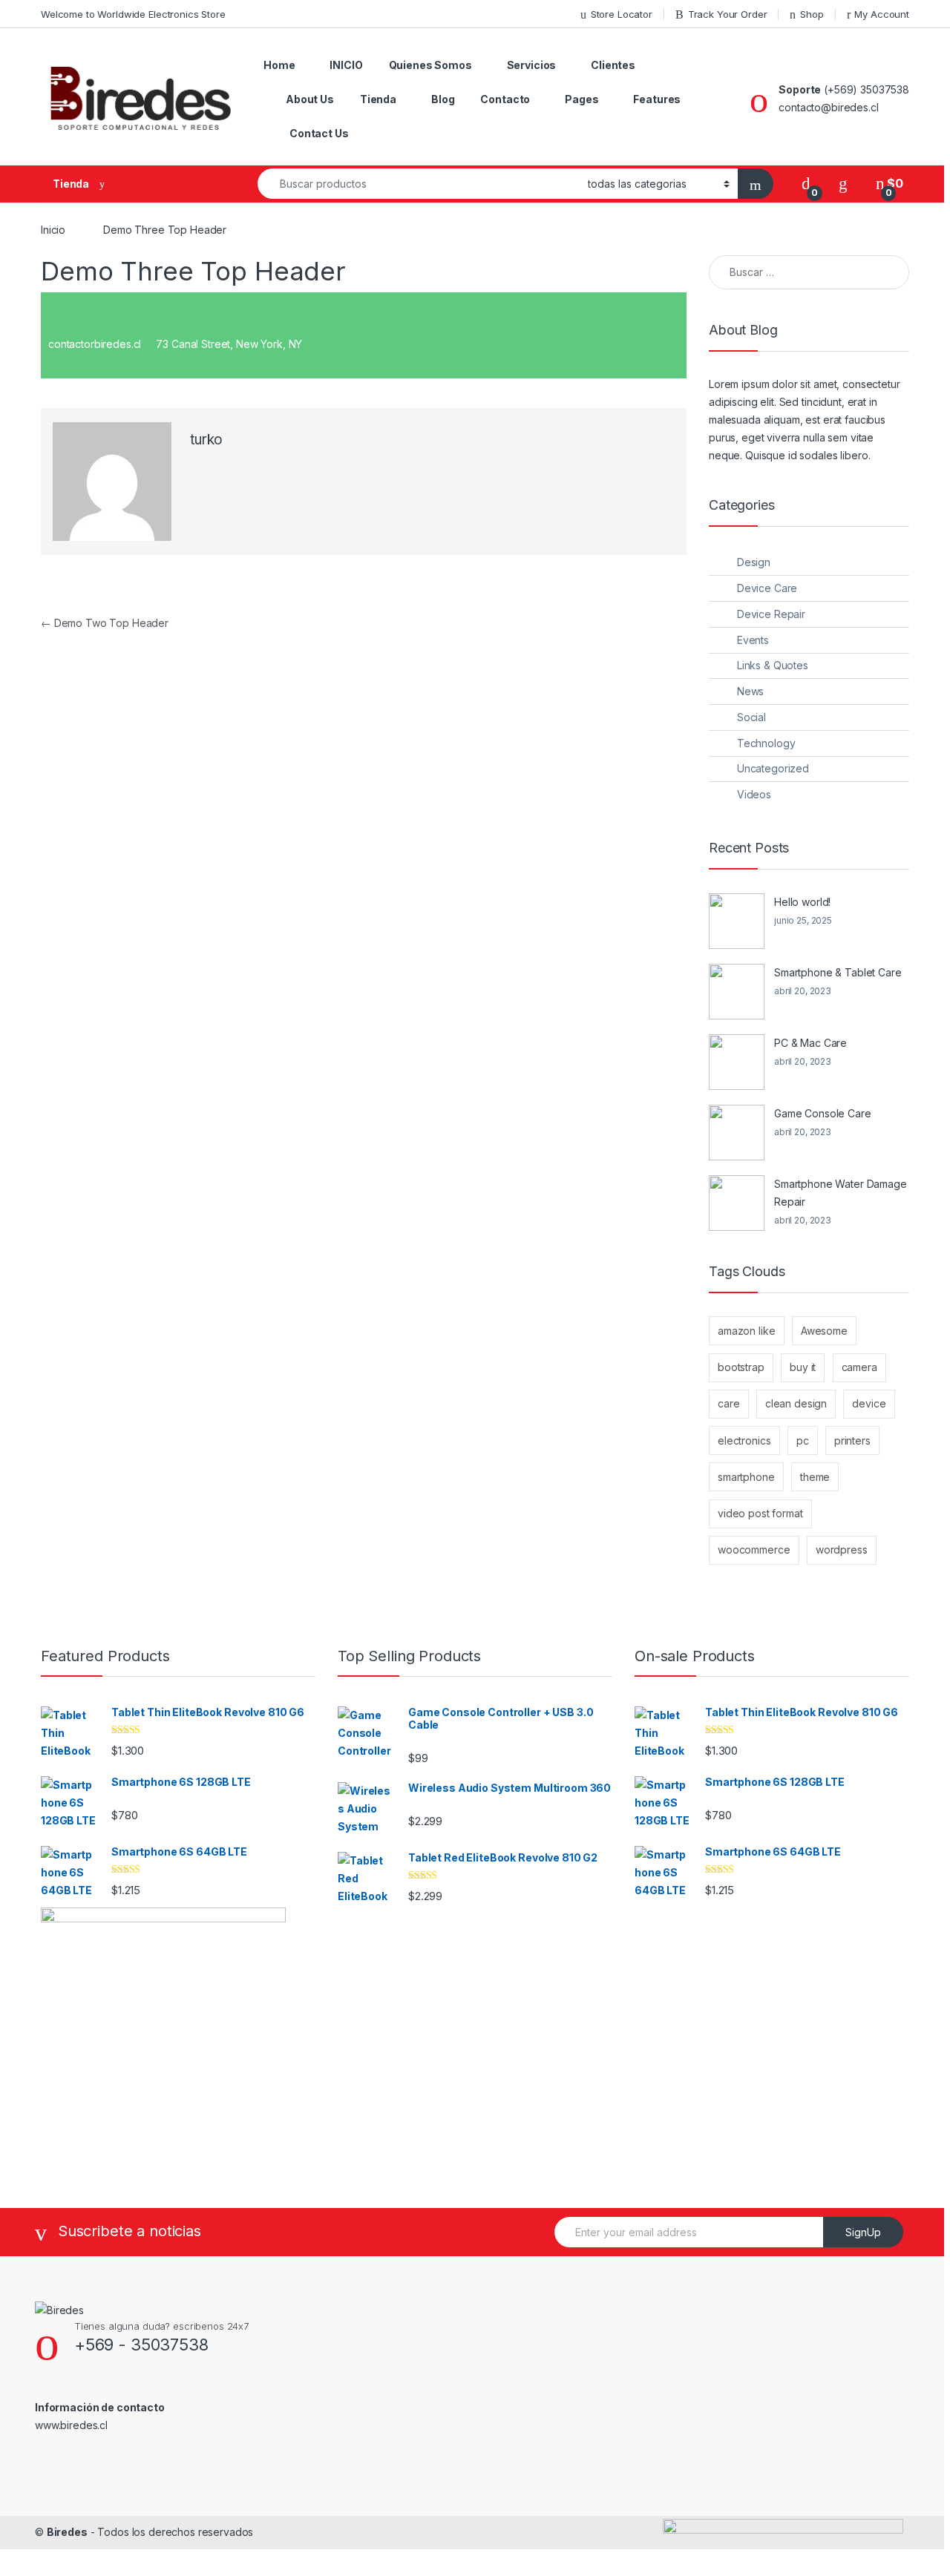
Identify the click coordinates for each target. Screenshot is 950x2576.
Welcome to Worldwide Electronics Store (133, 14)
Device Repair (771, 614)
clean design (796, 1403)
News (750, 691)
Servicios (532, 65)
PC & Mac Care (810, 1043)
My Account (882, 14)
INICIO (346, 65)
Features (657, 99)
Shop (812, 14)
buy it (803, 1367)
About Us (310, 99)
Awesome (824, 1331)
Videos (754, 794)
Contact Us (319, 133)
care (728, 1403)
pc (803, 1440)
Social (751, 717)
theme (815, 1477)
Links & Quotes (773, 665)
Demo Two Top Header (105, 623)
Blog (443, 99)
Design (754, 562)
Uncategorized (773, 768)
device (869, 1403)
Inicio (53, 230)
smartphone (746, 1477)
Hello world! (802, 902)
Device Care (767, 588)
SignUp (863, 2232)
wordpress (842, 1550)
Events (753, 640)
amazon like (746, 1331)
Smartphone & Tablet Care (838, 972)
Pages (582, 99)
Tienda (378, 99)
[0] (806, 184)
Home (279, 65)
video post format (760, 1513)
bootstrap (741, 1367)
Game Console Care (823, 1113)
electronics (744, 1440)
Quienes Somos (430, 65)
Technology (766, 743)
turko (206, 440)
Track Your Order (728, 14)
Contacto (505, 99)
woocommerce (754, 1550)
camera (859, 1367)
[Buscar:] (809, 272)
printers (852, 1440)
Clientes (613, 65)
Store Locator (622, 14)
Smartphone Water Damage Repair (841, 1193)
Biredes (67, 2532)
